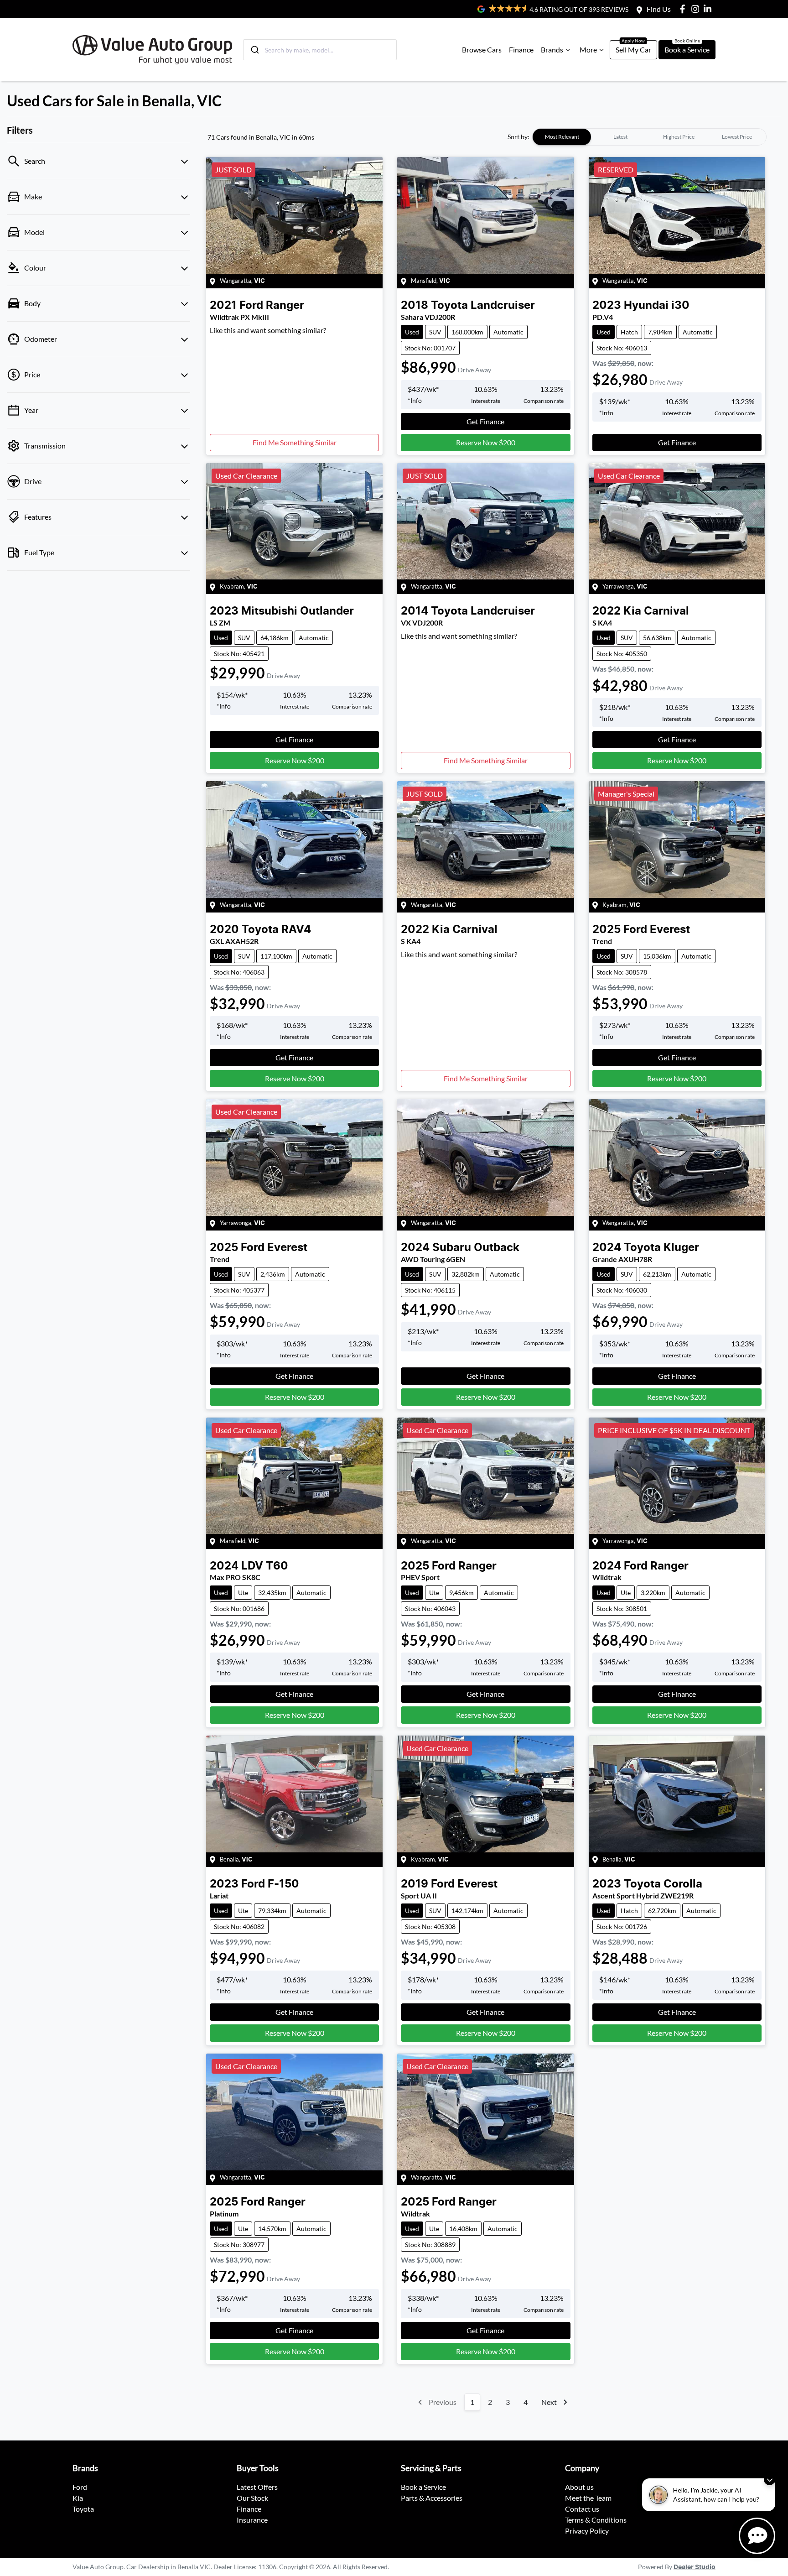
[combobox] (320, 50)
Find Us (659, 9)
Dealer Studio (695, 2567)
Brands (552, 50)
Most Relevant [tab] (562, 137)
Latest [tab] (620, 137)
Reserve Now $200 (486, 442)
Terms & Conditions (596, 2520)
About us (579, 2487)
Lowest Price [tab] (737, 137)
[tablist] (649, 137)
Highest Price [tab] (679, 137)
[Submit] (254, 50)
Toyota (83, 2509)
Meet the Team (588, 2498)
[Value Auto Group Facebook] (684, 9)
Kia (78, 2498)
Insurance (252, 2520)
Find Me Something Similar (295, 442)
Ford (80, 2487)
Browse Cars (482, 50)
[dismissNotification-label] (770, 2480)
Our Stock (252, 2498)
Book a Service (687, 50)
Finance (521, 50)
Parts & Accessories (432, 2498)
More (588, 50)
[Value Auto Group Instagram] (697, 9)
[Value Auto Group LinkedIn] (709, 9)
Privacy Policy (587, 2531)
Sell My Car (633, 50)
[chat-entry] (757, 2536)
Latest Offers (257, 2487)
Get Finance (485, 421)
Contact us (582, 2509)
